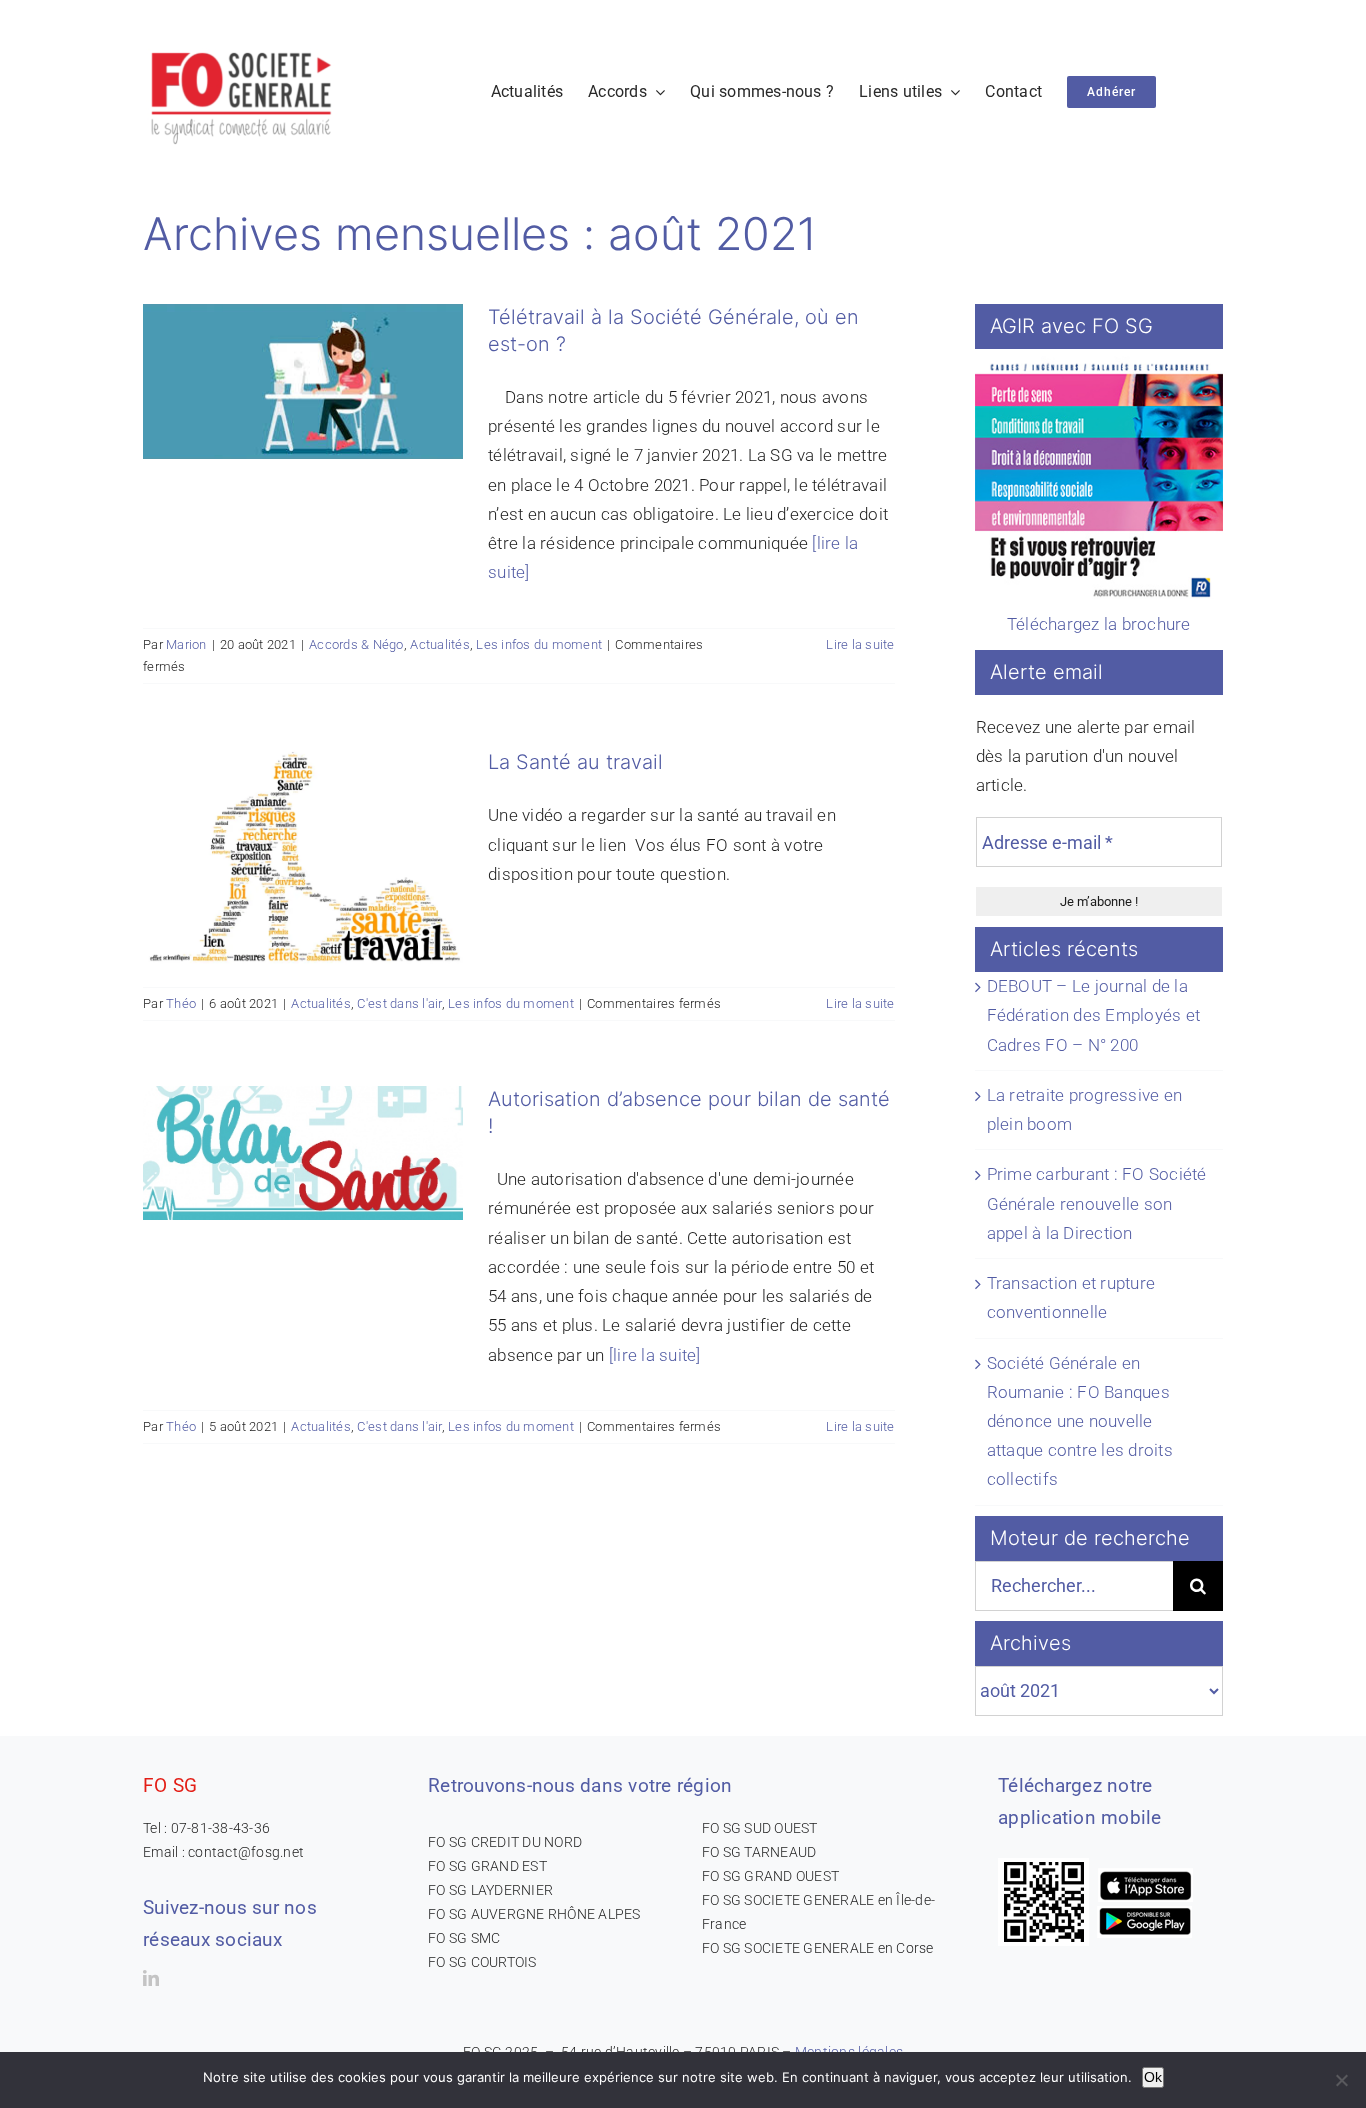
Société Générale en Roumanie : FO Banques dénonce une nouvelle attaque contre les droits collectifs (1080, 1421)
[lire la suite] (655, 1355)
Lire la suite (860, 644)
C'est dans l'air (399, 1003)
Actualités (440, 644)
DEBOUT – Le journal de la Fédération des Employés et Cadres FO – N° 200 (1094, 1015)
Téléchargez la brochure (1099, 624)
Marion (186, 644)
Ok (1153, 2077)
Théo (181, 1003)
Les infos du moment (539, 644)
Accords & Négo (356, 644)
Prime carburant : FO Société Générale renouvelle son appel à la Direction (1097, 1203)
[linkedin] (151, 1978)
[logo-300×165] (243, 45)
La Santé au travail (575, 762)
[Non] (1341, 2080)
